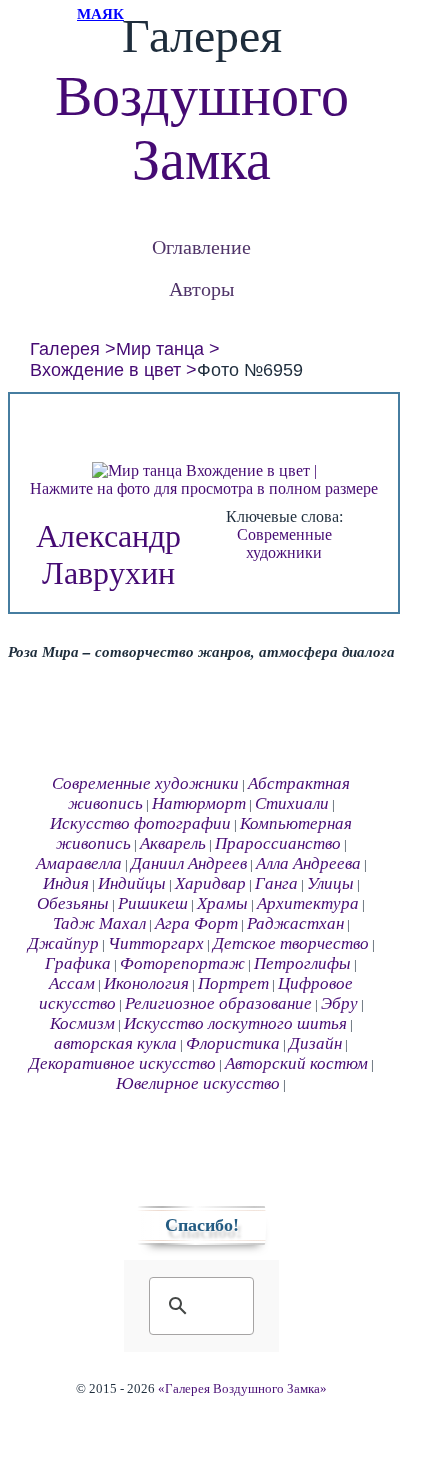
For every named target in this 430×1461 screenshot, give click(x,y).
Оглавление (201, 246)
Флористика (233, 1043)
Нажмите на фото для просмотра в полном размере (204, 488)
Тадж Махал (99, 923)
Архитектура (308, 903)
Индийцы (132, 883)
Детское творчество (291, 943)
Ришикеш (153, 903)
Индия (66, 883)
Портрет (233, 983)
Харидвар (210, 883)
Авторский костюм (296, 1063)
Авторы (201, 288)
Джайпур (63, 943)
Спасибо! (202, 1225)
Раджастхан (295, 923)
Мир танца (160, 349)
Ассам (72, 983)
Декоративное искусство (122, 1063)
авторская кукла (115, 1043)
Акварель (173, 843)
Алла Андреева (308, 863)
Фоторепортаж (182, 963)
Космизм (82, 1023)
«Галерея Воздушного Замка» (242, 1389)
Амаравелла (79, 863)
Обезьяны (73, 903)
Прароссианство (278, 843)
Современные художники (284, 543)
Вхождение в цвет (105, 370)
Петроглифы (302, 963)
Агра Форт (196, 923)
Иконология (146, 983)
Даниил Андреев (189, 863)
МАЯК (100, 14)
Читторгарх (156, 943)
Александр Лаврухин (108, 554)
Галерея (65, 349)
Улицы (330, 883)
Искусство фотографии (140, 823)
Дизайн (315, 1043)
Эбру (339, 1003)
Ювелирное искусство (198, 1083)
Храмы (222, 903)
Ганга (276, 883)
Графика (78, 963)
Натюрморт (199, 803)
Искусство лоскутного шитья (235, 1023)
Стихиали (292, 803)
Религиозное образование (218, 1003)
